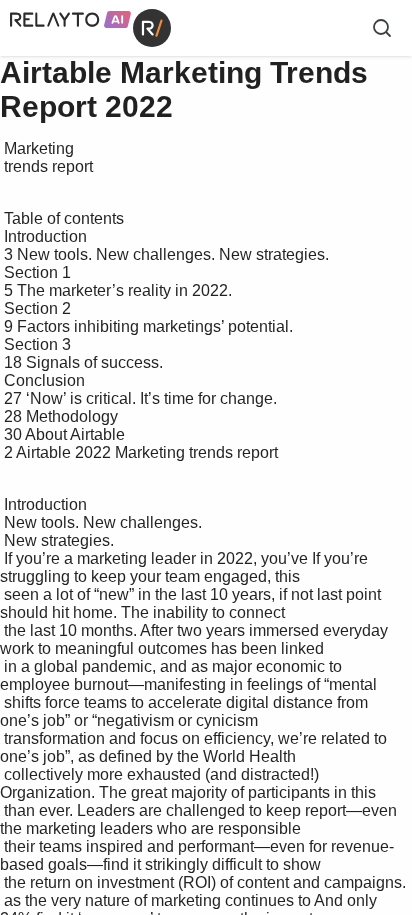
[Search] (382, 28)
